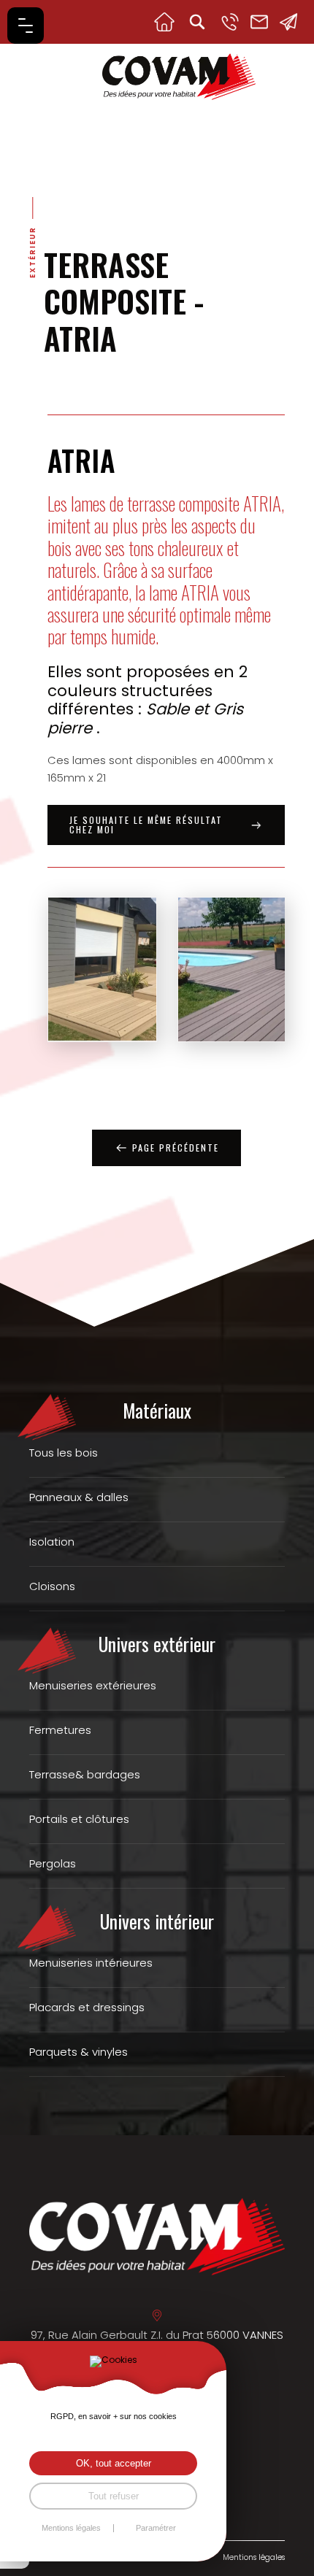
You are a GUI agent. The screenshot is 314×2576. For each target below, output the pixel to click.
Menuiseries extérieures (93, 1685)
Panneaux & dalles (79, 1497)
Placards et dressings (87, 2007)
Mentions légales (254, 2557)
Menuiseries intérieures (91, 1963)
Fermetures (60, 1730)
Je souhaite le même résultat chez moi (146, 825)
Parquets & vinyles (78, 2052)
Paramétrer (156, 2528)
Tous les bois (64, 1453)
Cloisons (52, 1586)
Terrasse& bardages (85, 1774)
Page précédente (176, 1148)
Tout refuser (114, 2496)
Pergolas (53, 1863)
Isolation (52, 1542)
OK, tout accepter (114, 2463)
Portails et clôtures (79, 1819)
